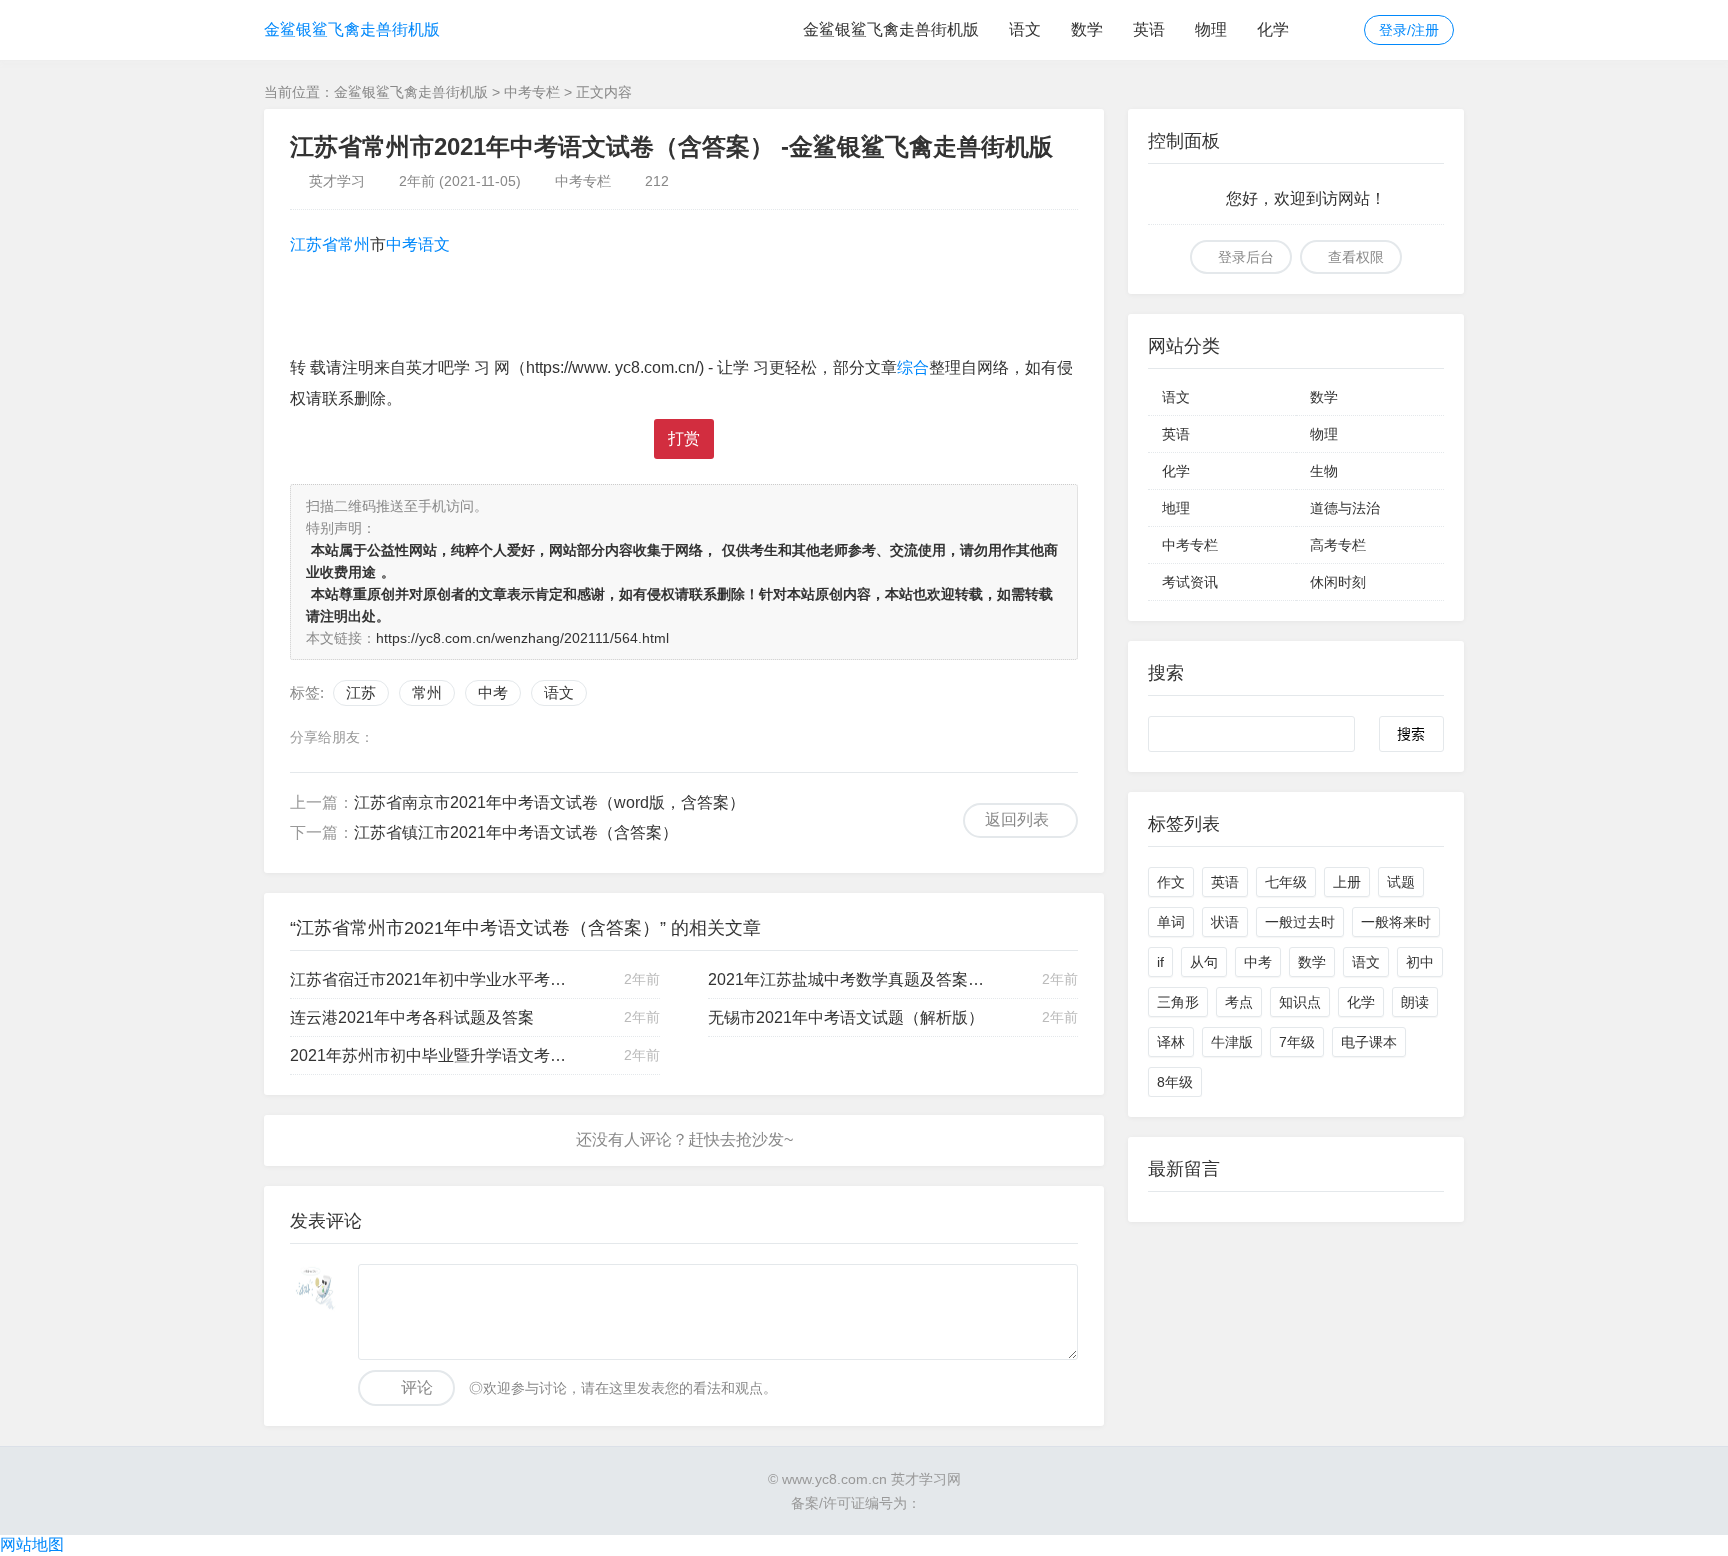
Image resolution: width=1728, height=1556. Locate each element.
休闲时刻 (1338, 582)
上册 (1347, 882)
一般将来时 (1396, 922)
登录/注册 (1409, 30)
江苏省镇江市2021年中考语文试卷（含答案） (516, 832)
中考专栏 (532, 92)
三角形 (1178, 1002)
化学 (1273, 29)
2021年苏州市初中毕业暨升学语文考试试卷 (429, 1055)
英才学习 (337, 181)
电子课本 (1369, 1042)
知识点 (1300, 1002)
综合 (913, 367)
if (1160, 962)
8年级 (1175, 1082)
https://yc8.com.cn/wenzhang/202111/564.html (522, 638)
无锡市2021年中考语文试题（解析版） (846, 1017)
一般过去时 (1300, 922)
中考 (402, 244)
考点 (1239, 1002)
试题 (1401, 882)
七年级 (1286, 882)
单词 (1171, 922)
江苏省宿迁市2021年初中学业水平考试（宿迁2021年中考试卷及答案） (429, 979)
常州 (354, 244)
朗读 (1415, 1002)
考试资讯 (1190, 582)
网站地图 (32, 1544)
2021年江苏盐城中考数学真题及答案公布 (847, 979)
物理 (1211, 29)
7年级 (1297, 1042)
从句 (1204, 962)
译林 (1171, 1042)
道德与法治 (1345, 508)
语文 (1025, 29)
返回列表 (1017, 819)
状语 (1225, 922)
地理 (1176, 508)
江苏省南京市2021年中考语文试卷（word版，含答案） (549, 802)
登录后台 (1246, 257)
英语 (1149, 29)
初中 (1420, 962)
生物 (1324, 471)
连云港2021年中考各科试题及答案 (412, 1017)
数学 (1087, 29)
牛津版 (1232, 1042)
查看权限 (1356, 257)
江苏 (306, 244)
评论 (417, 1387)
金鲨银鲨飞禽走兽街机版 (352, 29)
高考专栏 (1338, 545)
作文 (1171, 882)
